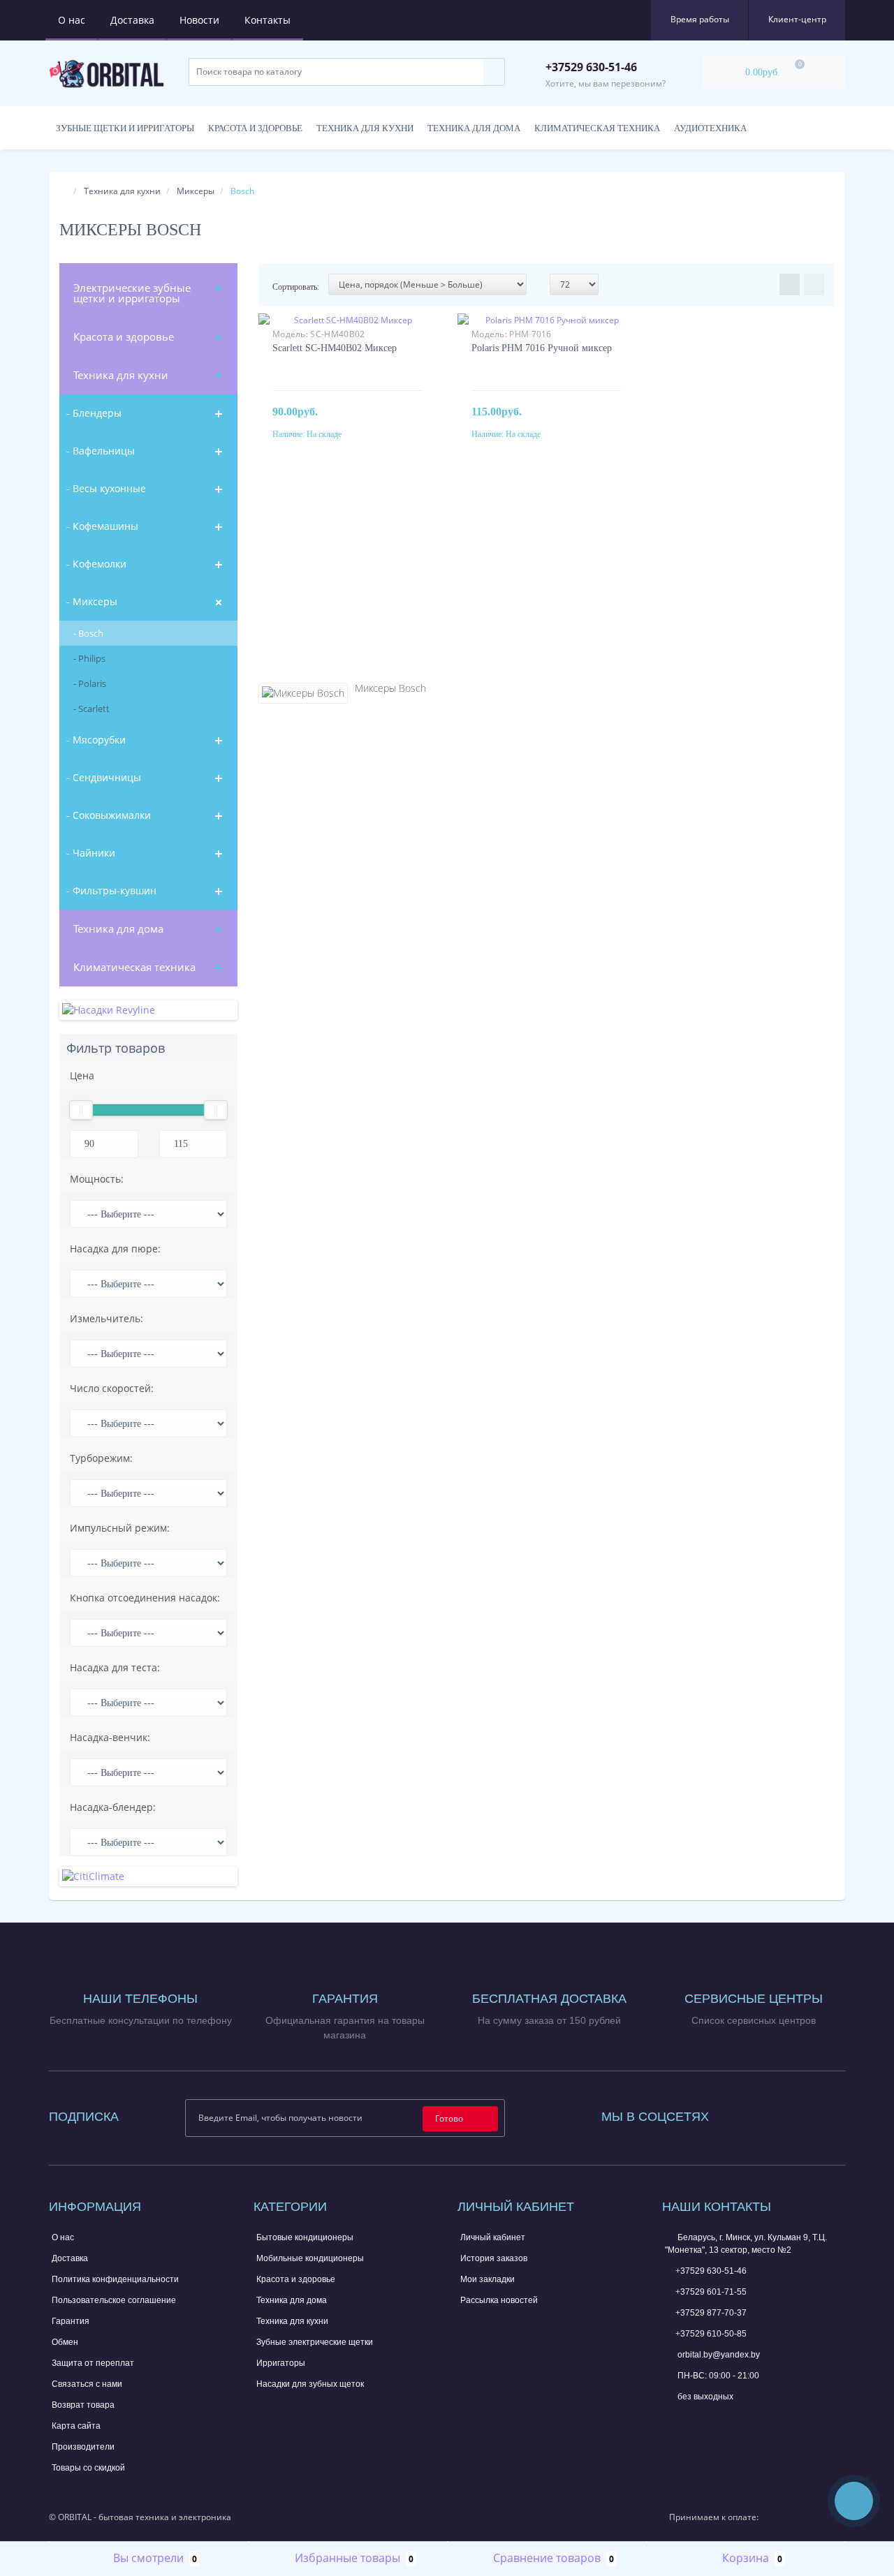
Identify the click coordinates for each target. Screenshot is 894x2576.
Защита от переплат (93, 2363)
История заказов (494, 2258)
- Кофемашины (102, 526)
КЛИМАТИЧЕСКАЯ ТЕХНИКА (597, 128)
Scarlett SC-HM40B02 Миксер (335, 348)
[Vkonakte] (776, 2114)
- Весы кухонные (106, 488)
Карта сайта (76, 2426)
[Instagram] (757, 2114)
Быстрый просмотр (347, 330)
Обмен (65, 2342)
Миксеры (196, 191)
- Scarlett (91, 709)
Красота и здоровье (255, 128)
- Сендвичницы (104, 777)
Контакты (268, 20)
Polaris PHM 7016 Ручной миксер (542, 348)
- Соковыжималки (109, 815)
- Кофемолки (96, 564)
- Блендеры (94, 413)
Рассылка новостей (499, 2300)
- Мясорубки (96, 740)
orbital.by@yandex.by (718, 2355)
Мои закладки (488, 2279)
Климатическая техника (134, 967)
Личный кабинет (493, 2237)
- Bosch (88, 633)
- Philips (89, 658)
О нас (72, 20)
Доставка (132, 20)
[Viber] (718, 2422)
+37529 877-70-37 (711, 2313)
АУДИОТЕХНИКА (710, 128)
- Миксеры (92, 601)
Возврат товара (83, 2405)
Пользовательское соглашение (114, 2300)
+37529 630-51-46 (711, 2271)
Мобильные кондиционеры (310, 2258)
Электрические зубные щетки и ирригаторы (132, 293)
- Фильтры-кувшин (111, 890)
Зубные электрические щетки (315, 2342)
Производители (83, 2447)
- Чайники (91, 853)
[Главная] (64, 191)
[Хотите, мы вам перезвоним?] (854, 2501)
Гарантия (71, 2321)
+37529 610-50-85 (711, 2334)
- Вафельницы (101, 451)
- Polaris (90, 683)
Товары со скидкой (88, 2468)
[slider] (81, 1110)
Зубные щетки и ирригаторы (125, 128)
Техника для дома (474, 128)
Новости (199, 20)
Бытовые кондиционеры (305, 2237)
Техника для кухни (365, 128)
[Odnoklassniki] (795, 2114)
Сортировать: (296, 287)
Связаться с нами (87, 2384)
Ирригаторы (281, 2363)
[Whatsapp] (672, 2418)
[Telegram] (695, 2420)
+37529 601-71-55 (711, 2292)
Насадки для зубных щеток (310, 2384)
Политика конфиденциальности (115, 2279)
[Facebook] (738, 2114)
